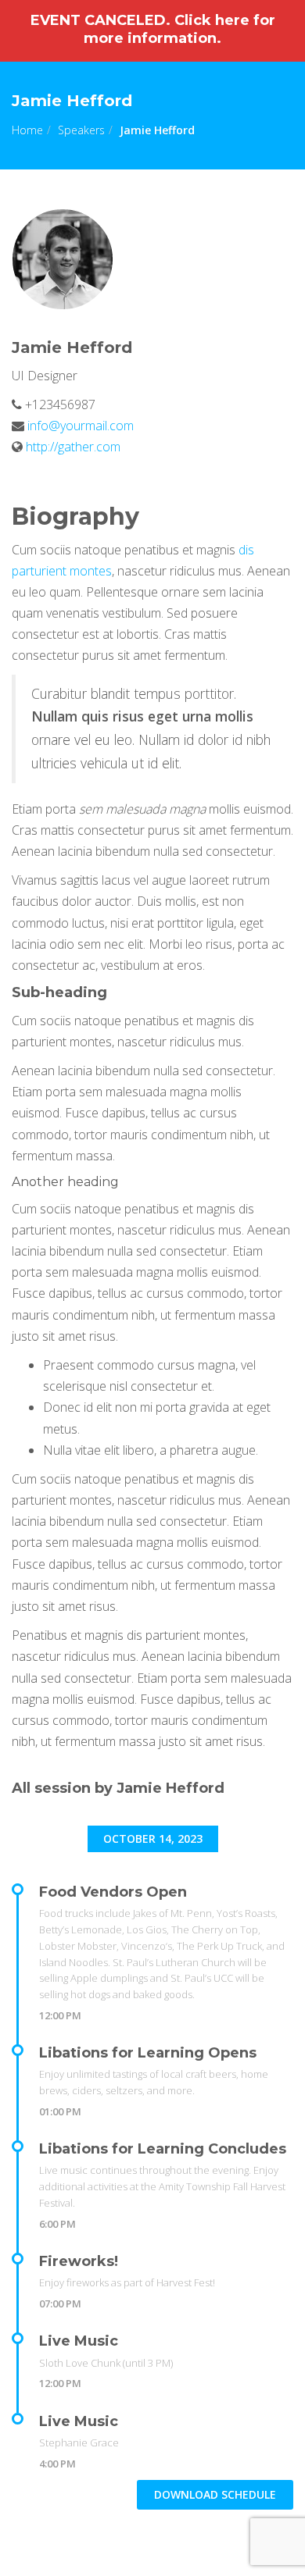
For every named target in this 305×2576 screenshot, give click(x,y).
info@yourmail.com (79, 426)
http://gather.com (73, 447)
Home (27, 130)
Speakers (81, 130)
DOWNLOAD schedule (215, 2494)
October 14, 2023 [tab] (153, 1838)
